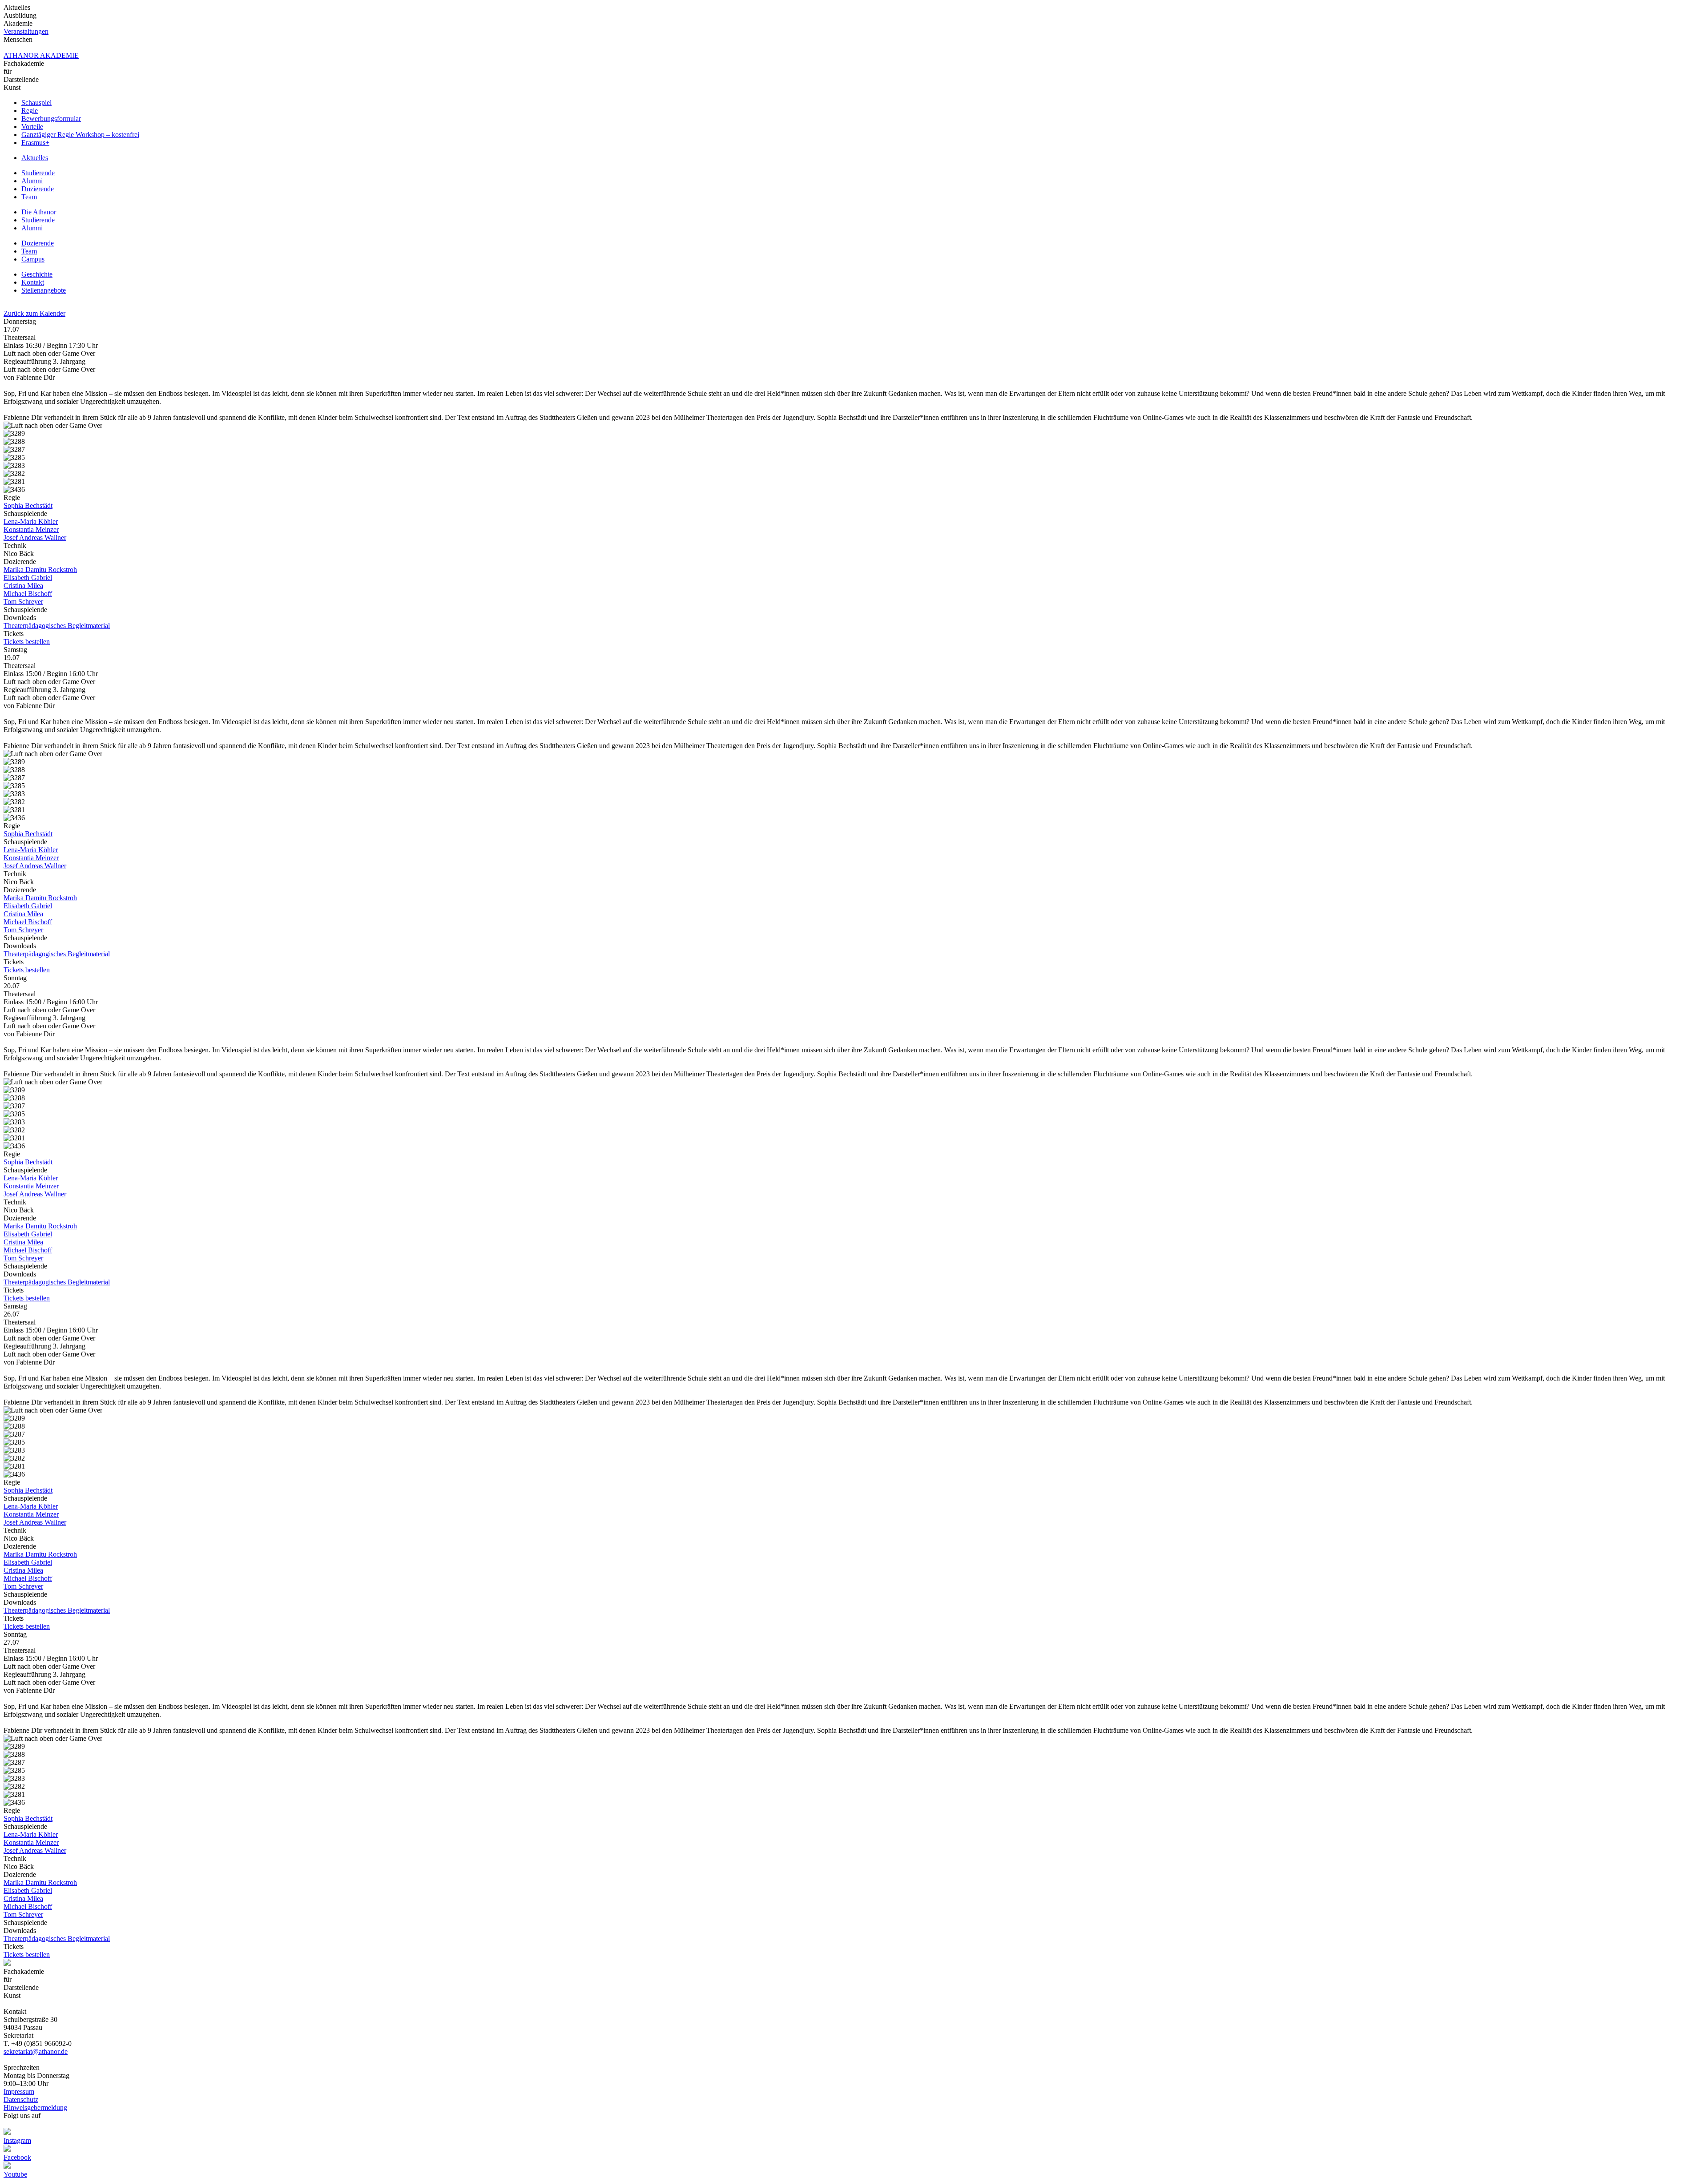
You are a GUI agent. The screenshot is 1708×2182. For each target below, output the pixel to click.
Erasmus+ (35, 143)
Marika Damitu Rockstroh (40, 570)
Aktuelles (35, 158)
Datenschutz (21, 2099)
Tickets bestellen (27, 642)
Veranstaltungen (26, 31)
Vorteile (32, 127)
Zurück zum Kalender (34, 313)
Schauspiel (36, 103)
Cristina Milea (23, 586)
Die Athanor (39, 212)
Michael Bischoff (28, 594)
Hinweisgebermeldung (35, 2108)
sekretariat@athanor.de (36, 2051)
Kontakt (33, 282)
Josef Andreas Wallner (35, 537)
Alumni (32, 181)
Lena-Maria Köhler (31, 521)
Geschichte (37, 274)
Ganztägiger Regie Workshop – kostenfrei (80, 135)
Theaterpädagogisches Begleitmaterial (57, 626)
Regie (30, 111)
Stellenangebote (44, 290)
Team (29, 197)
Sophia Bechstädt (28, 505)
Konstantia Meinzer (31, 529)
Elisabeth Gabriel (28, 578)
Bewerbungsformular (51, 119)
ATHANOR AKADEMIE (41, 55)
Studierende (38, 173)
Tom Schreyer (23, 602)
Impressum (19, 2091)
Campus (33, 259)
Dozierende (38, 189)
